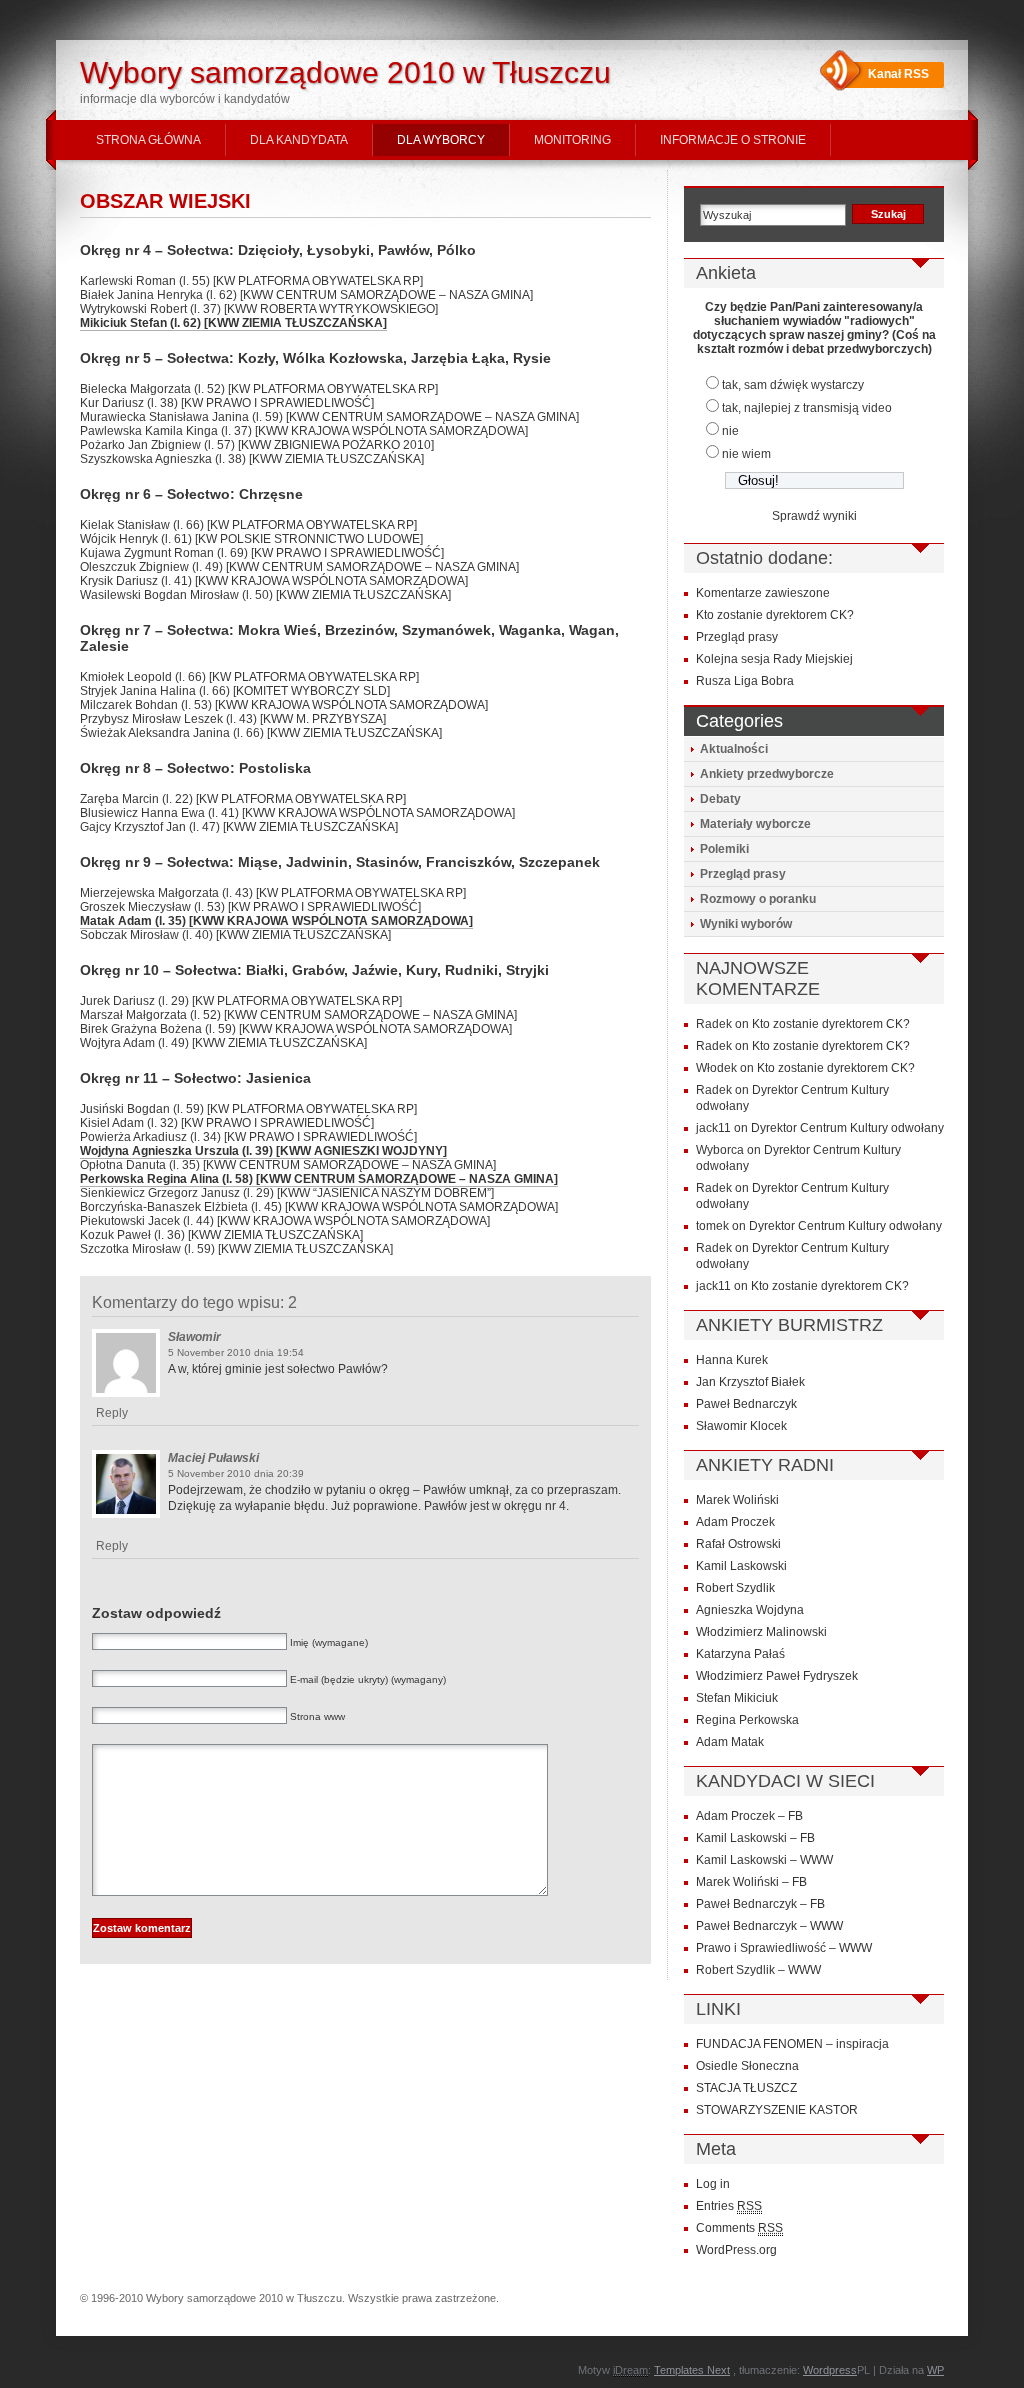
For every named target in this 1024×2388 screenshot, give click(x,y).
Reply (112, 1413)
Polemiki (724, 849)
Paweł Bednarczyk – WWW (769, 1926)
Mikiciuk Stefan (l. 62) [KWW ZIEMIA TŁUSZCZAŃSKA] (233, 323)
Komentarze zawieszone (763, 593)
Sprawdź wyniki (814, 516)
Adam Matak (730, 1742)
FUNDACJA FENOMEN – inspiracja (792, 2044)
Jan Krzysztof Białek (750, 1382)
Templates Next (692, 2370)
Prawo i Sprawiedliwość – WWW (784, 1948)
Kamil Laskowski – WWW (764, 1860)
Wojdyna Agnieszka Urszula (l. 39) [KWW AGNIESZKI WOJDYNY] (263, 1151)
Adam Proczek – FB (749, 1816)
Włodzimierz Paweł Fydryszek (777, 1676)
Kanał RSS (898, 74)
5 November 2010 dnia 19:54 (236, 1352)
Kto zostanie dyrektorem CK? (775, 615)
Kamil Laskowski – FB (755, 1838)
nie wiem (746, 454)
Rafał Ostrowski (738, 1544)
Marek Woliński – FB (751, 1882)
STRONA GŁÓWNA (148, 140)
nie (730, 431)
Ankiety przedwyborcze (767, 774)
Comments (739, 2228)
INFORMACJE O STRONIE (733, 140)
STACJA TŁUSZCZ (746, 2088)
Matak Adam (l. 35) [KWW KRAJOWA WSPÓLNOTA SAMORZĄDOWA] (276, 921)
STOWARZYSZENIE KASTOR (777, 2110)
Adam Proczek (735, 1522)
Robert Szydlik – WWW (758, 1970)
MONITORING (572, 140)
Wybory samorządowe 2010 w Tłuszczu (345, 72)
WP (935, 2370)
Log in (713, 2184)
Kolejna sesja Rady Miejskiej (774, 659)
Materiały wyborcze (755, 824)
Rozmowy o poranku (758, 899)
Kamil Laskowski (741, 1566)
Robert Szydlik (735, 1588)
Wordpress (830, 2370)
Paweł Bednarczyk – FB (760, 1904)
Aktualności (734, 749)
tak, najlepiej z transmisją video (807, 408)
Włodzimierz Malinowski (761, 1632)
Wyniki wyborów (746, 924)
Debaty (720, 799)
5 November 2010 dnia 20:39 (236, 1473)
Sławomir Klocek (741, 1426)
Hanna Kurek (732, 1360)
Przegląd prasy (737, 637)
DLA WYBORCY (441, 140)
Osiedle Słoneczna (747, 2066)
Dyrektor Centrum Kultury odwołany (847, 1128)
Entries (729, 2206)
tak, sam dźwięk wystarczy (793, 385)
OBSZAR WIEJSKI (165, 201)
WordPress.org (736, 2250)
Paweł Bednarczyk (746, 1404)
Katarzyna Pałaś (740, 1654)
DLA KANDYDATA (299, 140)
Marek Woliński (737, 1500)
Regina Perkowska (747, 1720)
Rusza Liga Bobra (745, 681)
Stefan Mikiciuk (737, 1698)
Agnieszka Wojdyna (750, 1610)
